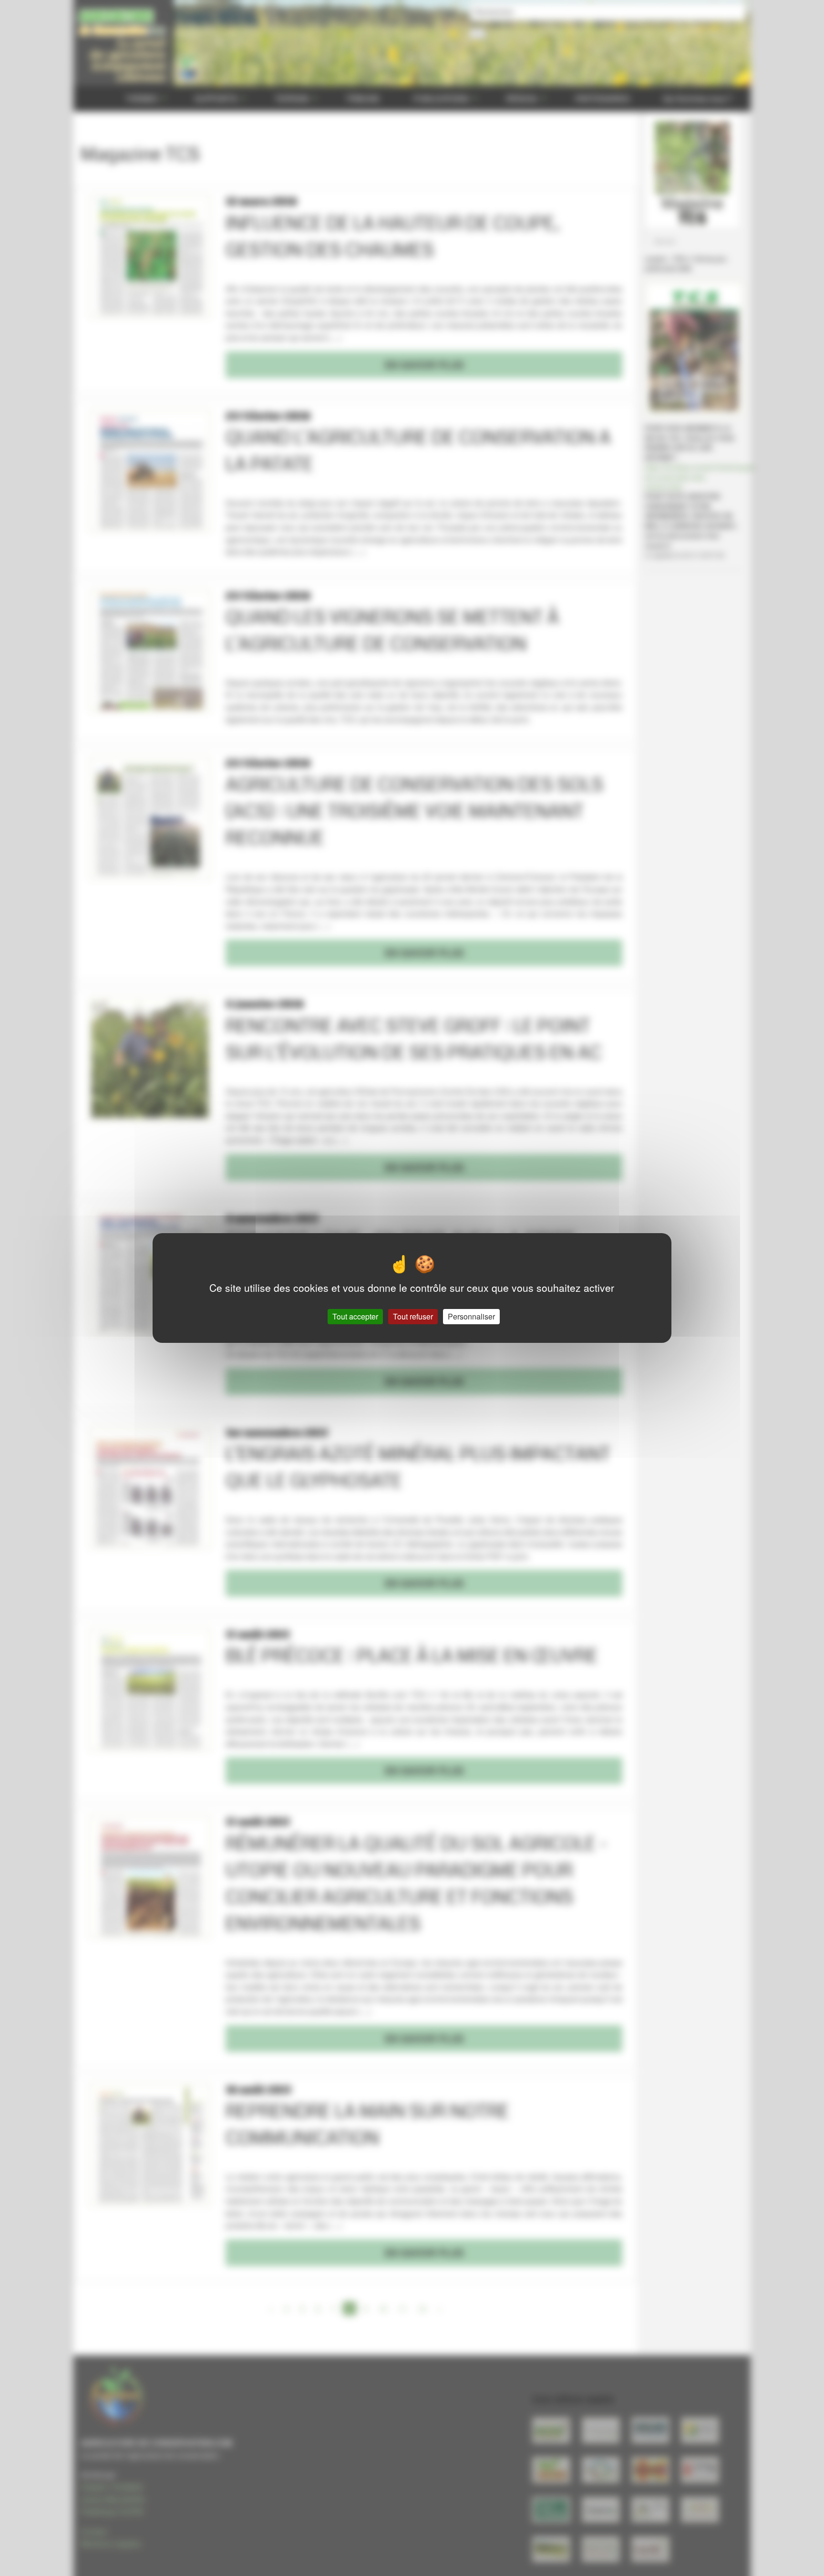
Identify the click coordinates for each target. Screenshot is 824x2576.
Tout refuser (413, 1316)
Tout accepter (355, 1316)
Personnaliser (471, 1316)
